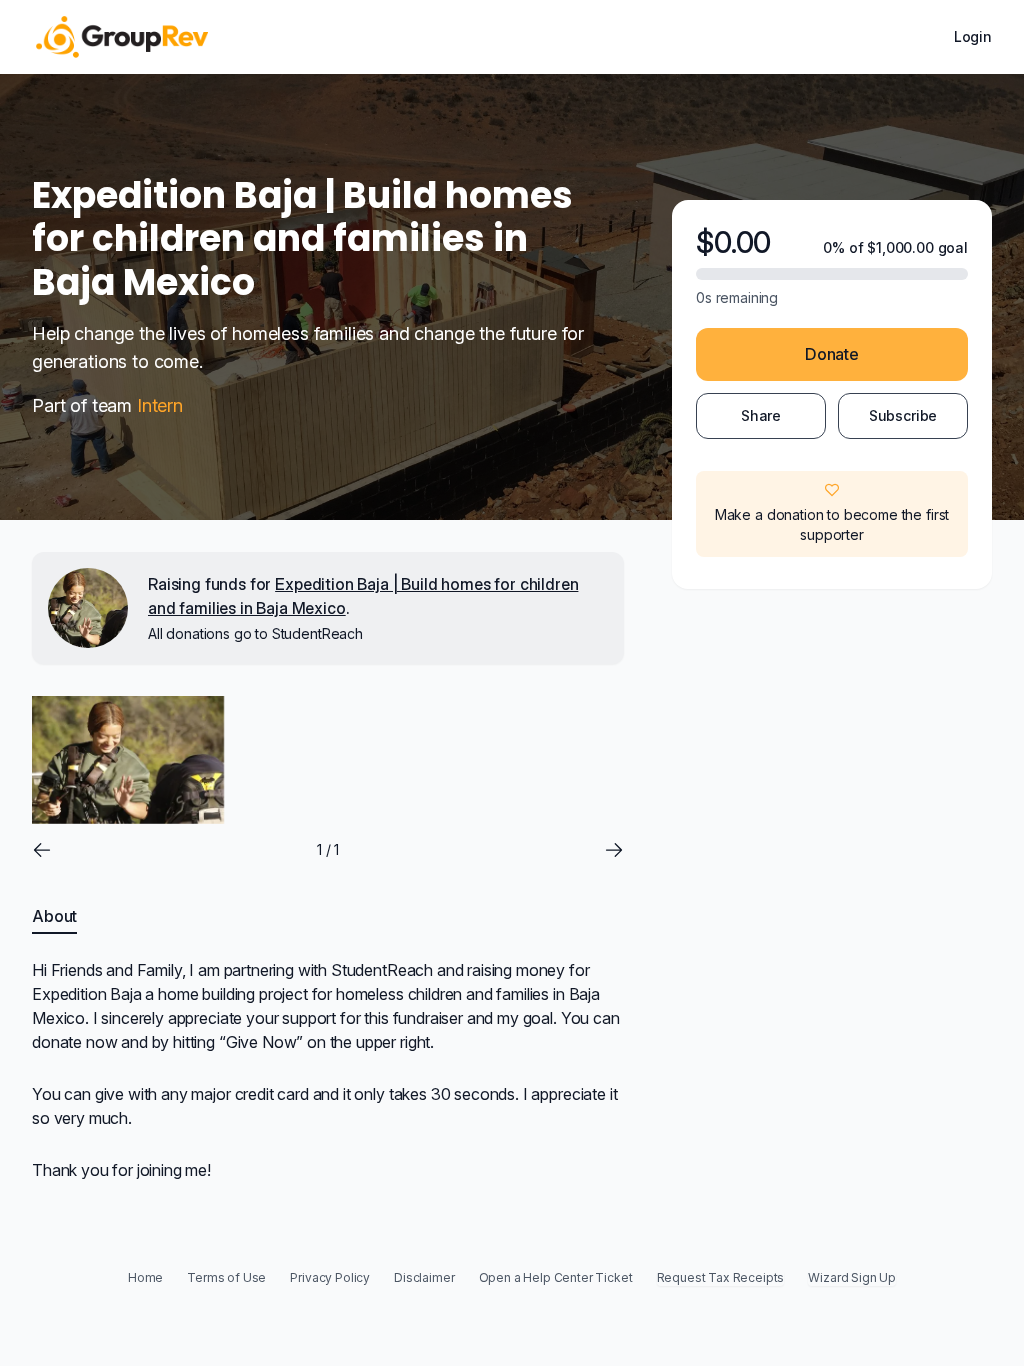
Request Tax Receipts (721, 1277)
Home (145, 1277)
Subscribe (903, 415)
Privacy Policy (330, 1277)
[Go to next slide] (614, 850)
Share (761, 415)
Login (973, 36)
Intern (160, 405)
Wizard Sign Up (852, 1277)
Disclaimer (424, 1277)
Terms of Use (226, 1277)
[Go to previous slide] (42, 850)
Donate (832, 354)
